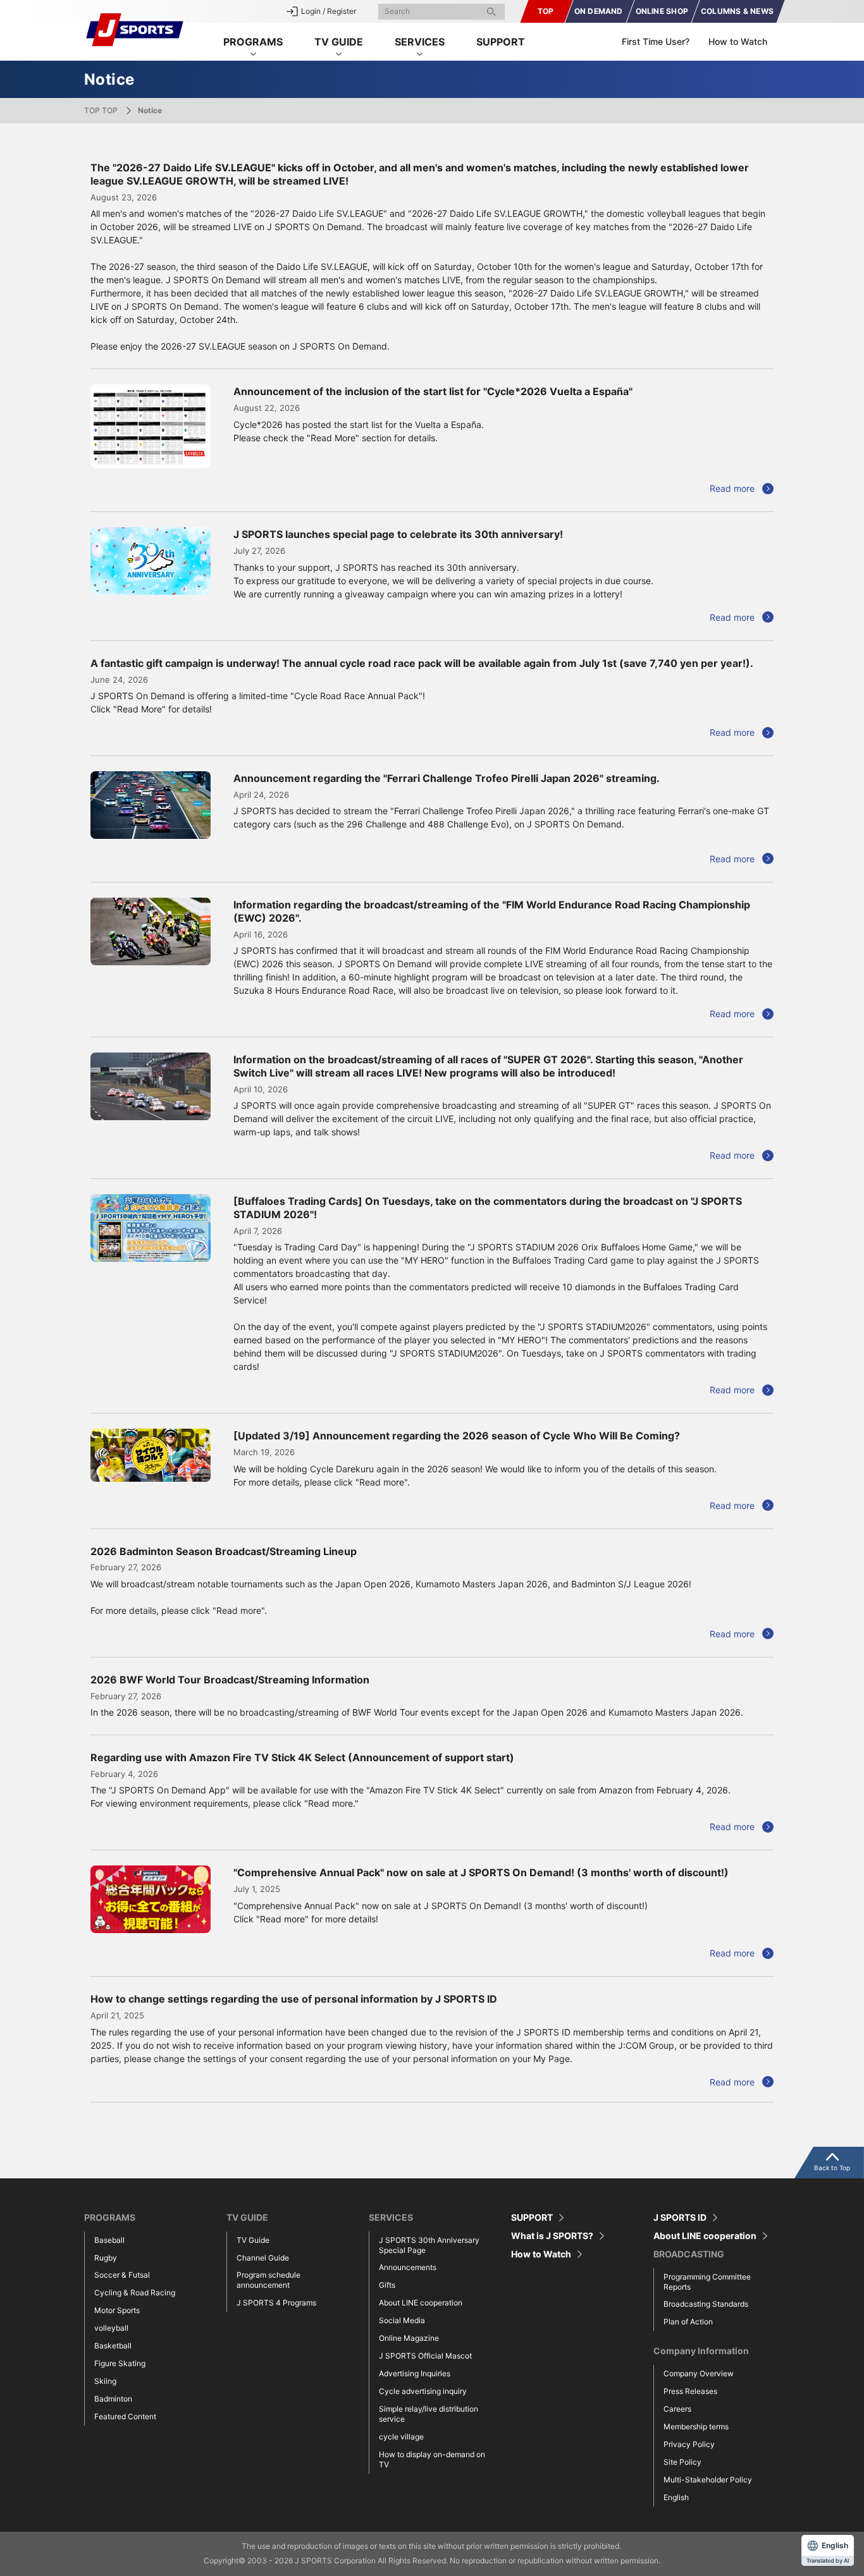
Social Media (402, 2320)
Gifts (387, 2285)
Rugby (106, 2258)
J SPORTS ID (680, 2218)
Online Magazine (409, 2338)
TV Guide (253, 2240)
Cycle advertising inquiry (423, 2391)
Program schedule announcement (268, 2280)
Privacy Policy (689, 2444)
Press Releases (690, 2391)
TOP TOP (101, 110)
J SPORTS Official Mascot (425, 2356)
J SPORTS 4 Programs (276, 2303)
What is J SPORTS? (552, 2236)
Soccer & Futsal (122, 2275)
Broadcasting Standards (706, 2304)
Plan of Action (688, 2322)
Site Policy (682, 2462)
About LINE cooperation (421, 2303)
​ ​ (599, 11)
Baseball (109, 2240)
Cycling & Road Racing (135, 2292)
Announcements (408, 2267)
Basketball (113, 2346)
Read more (732, 488)
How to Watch (738, 41)
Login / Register (329, 11)
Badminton (113, 2399)
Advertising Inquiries (415, 2373)
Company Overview (699, 2373)
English (676, 2497)
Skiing (105, 2381)
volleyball (111, 2328)
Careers (677, 2409)
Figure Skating (120, 2363)
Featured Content (125, 2416)
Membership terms (696, 2426)
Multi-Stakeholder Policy (708, 2480)
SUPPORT (501, 42)
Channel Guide (263, 2258)
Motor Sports (117, 2310)
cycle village (401, 2437)
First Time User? (656, 41)
